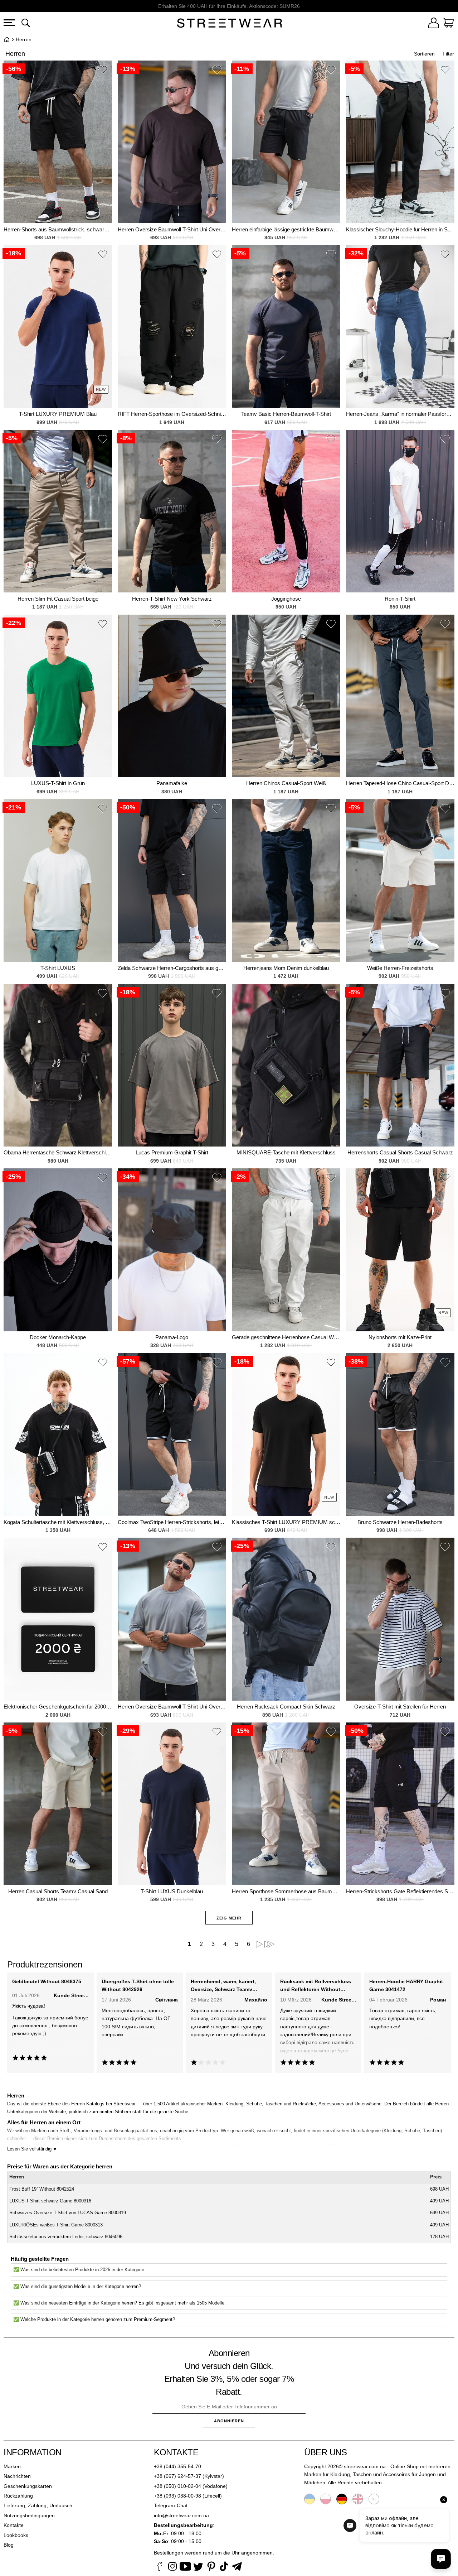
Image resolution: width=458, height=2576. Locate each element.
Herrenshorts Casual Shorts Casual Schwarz (400, 1152)
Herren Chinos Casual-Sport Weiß (286, 783)
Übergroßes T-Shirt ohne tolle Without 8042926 (138, 1985)
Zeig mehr (229, 1918)
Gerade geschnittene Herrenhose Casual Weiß (286, 1337)
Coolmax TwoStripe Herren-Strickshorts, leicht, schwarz (172, 1522)
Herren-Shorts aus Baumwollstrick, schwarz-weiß (58, 229)
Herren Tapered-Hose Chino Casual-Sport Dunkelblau (400, 783)
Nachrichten (17, 2476)
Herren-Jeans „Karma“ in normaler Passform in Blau (400, 414)
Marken (12, 2466)
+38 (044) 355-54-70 (177, 2466)
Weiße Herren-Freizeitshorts (400, 968)
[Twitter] (198, 2567)
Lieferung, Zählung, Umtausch (38, 2505)
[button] (103, 71)
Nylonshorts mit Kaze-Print (400, 1337)
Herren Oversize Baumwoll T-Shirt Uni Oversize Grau (172, 1707)
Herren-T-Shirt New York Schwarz (172, 599)
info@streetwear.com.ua (181, 2515)
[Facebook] (160, 2567)
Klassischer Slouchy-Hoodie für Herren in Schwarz (400, 229)
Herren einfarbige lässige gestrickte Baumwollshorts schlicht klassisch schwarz (286, 229)
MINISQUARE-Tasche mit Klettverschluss (286, 1152)
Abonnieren (229, 2421)
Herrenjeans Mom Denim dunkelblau (286, 968)
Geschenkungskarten (28, 2486)
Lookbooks (16, 2535)
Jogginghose (286, 599)
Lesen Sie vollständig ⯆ (32, 2149)
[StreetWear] (230, 24)
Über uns (325, 2452)
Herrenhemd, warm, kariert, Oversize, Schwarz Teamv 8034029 (223, 1986)
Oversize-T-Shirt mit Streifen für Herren (400, 1707)
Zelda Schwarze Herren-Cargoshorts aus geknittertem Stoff (172, 968)
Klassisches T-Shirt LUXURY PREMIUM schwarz (286, 1522)
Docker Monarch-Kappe (58, 1337)
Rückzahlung (18, 2496)
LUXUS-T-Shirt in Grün (58, 783)
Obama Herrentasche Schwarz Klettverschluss (58, 1152)
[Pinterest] (211, 2567)
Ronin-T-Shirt (400, 599)
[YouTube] (185, 2567)
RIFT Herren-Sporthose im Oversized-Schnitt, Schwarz (172, 414)
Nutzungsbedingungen (29, 2515)
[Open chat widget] (441, 2559)
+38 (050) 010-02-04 (177, 2486)
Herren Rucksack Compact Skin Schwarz (286, 1707)
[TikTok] (224, 2567)
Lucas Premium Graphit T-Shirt (172, 1152)
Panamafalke (172, 783)
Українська (310, 2499)
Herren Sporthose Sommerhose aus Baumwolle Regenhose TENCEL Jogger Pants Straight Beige (286, 1891)
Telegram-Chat (171, 2505)
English (358, 2499)
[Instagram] (172, 2567)
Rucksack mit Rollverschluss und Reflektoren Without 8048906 (316, 1986)
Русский (374, 2499)
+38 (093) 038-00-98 (177, 2496)
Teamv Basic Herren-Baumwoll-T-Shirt (286, 414)
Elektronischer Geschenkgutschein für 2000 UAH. (58, 1707)
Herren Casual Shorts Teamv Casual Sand (58, 1891)
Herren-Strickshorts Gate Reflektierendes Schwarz (400, 1891)
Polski (326, 2499)
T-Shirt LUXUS (58, 968)
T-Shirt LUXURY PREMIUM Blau (58, 414)
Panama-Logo (172, 1337)
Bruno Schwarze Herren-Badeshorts (400, 1522)
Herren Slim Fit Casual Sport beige (58, 599)
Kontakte (14, 2525)
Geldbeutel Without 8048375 (47, 1981)
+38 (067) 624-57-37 (177, 2476)
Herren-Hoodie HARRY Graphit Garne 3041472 (406, 1985)
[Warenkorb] (449, 24)
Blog (9, 2545)
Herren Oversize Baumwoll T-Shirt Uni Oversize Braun (172, 229)
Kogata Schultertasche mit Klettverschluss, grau (58, 1522)
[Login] (434, 24)
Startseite (7, 39)
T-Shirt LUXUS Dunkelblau (172, 1891)
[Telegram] (237, 2567)
